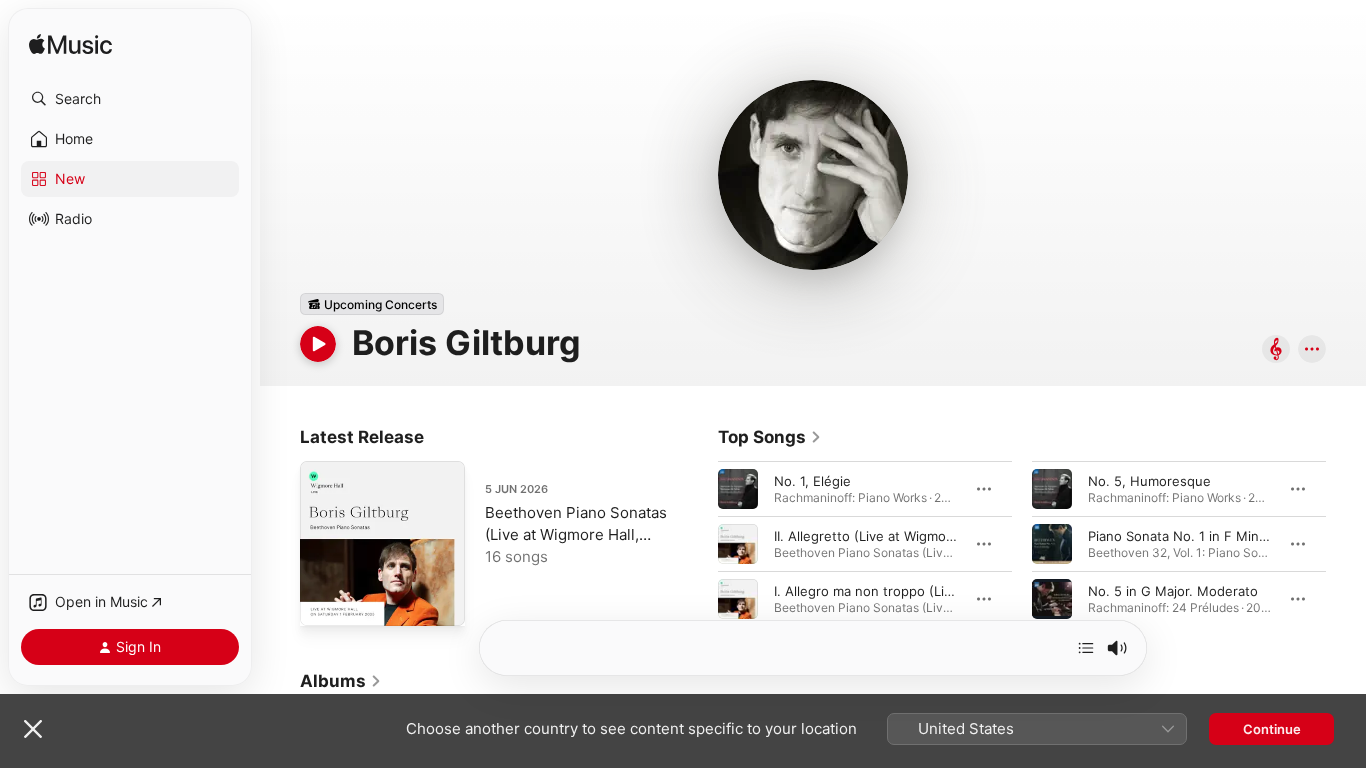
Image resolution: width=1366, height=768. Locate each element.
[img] (70, 45)
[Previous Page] (698, 544)
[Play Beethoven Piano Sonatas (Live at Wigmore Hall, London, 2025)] (325, 601)
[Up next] (1086, 648)
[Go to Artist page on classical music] (1276, 350)
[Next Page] (1346, 544)
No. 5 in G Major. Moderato (1173, 591)
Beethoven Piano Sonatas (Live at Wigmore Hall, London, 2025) (576, 534)
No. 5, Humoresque (1149, 481)
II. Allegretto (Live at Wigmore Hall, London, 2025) (930, 536)
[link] (770, 437)
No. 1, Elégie (812, 481)
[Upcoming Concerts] (372, 304)
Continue (1272, 729)
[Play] (318, 344)
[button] (130, 99)
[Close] (33, 729)
